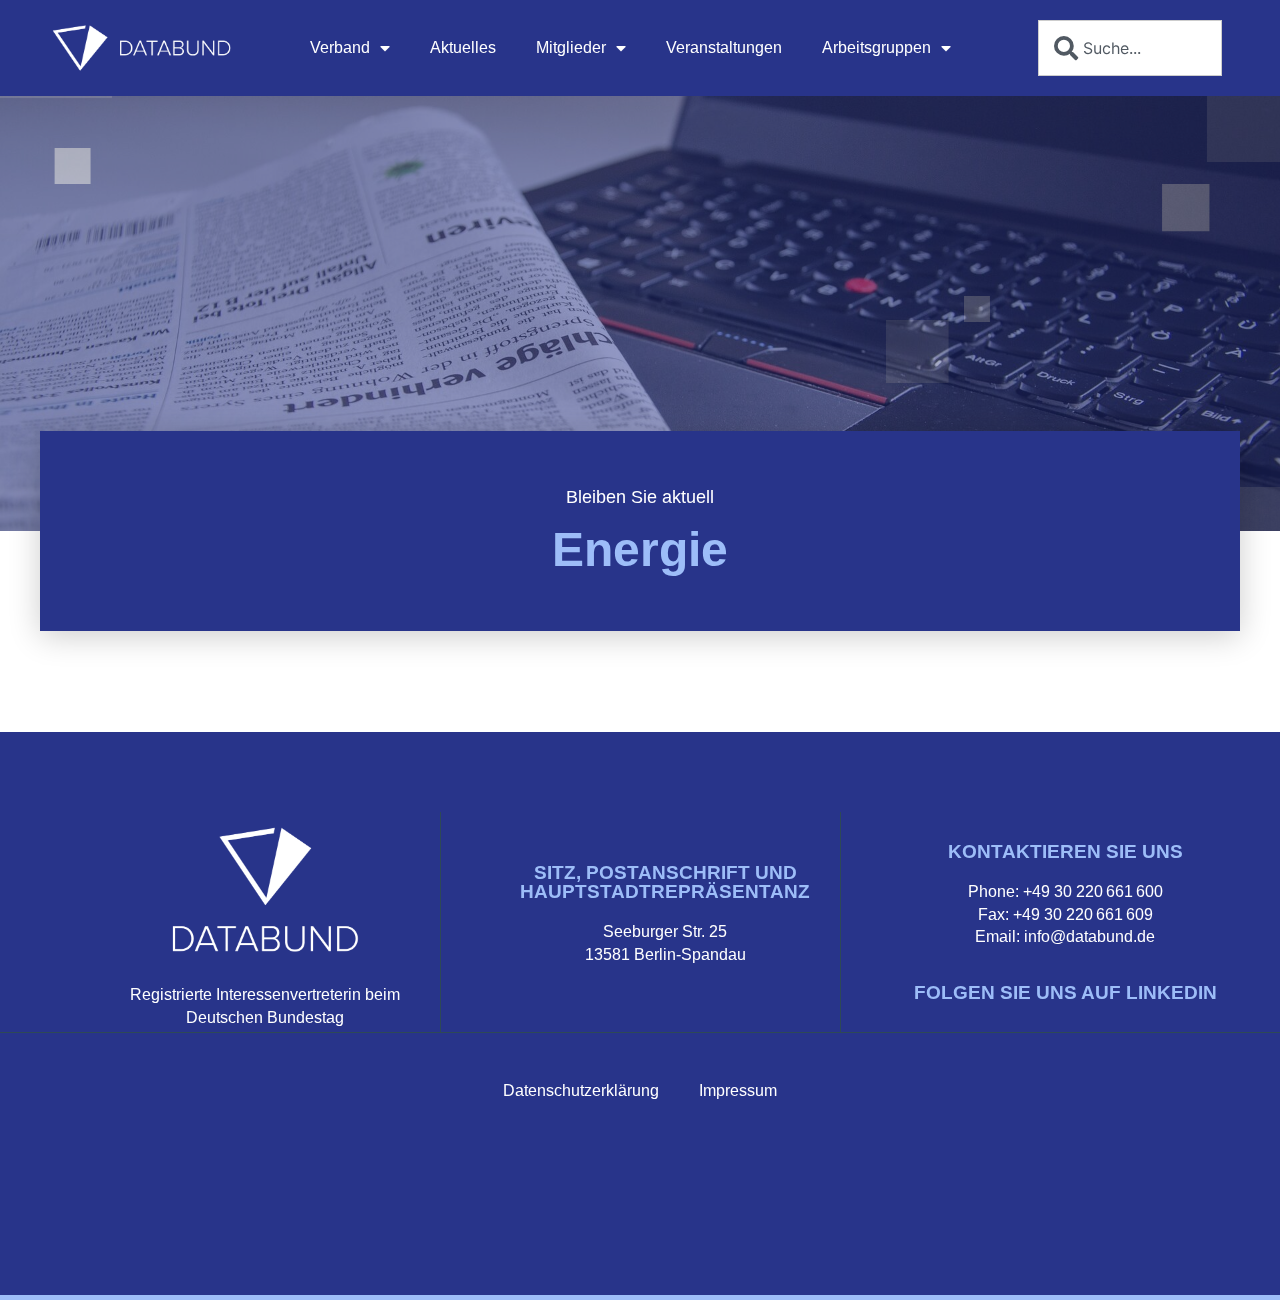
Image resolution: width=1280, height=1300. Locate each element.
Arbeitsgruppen (876, 47)
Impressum (738, 1090)
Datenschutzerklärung (581, 1090)
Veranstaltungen (724, 47)
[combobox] (1130, 48)
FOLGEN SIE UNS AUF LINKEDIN (1065, 992)
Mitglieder (571, 47)
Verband (340, 47)
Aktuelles (463, 47)
